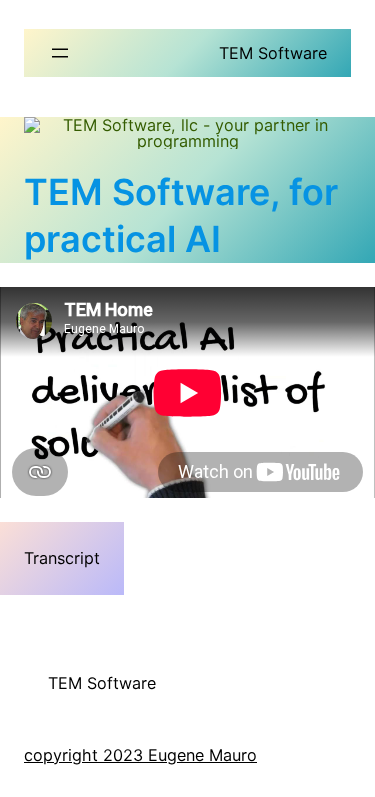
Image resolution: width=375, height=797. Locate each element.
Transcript (62, 558)
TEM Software (273, 53)
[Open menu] (60, 53)
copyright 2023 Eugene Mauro (140, 755)
